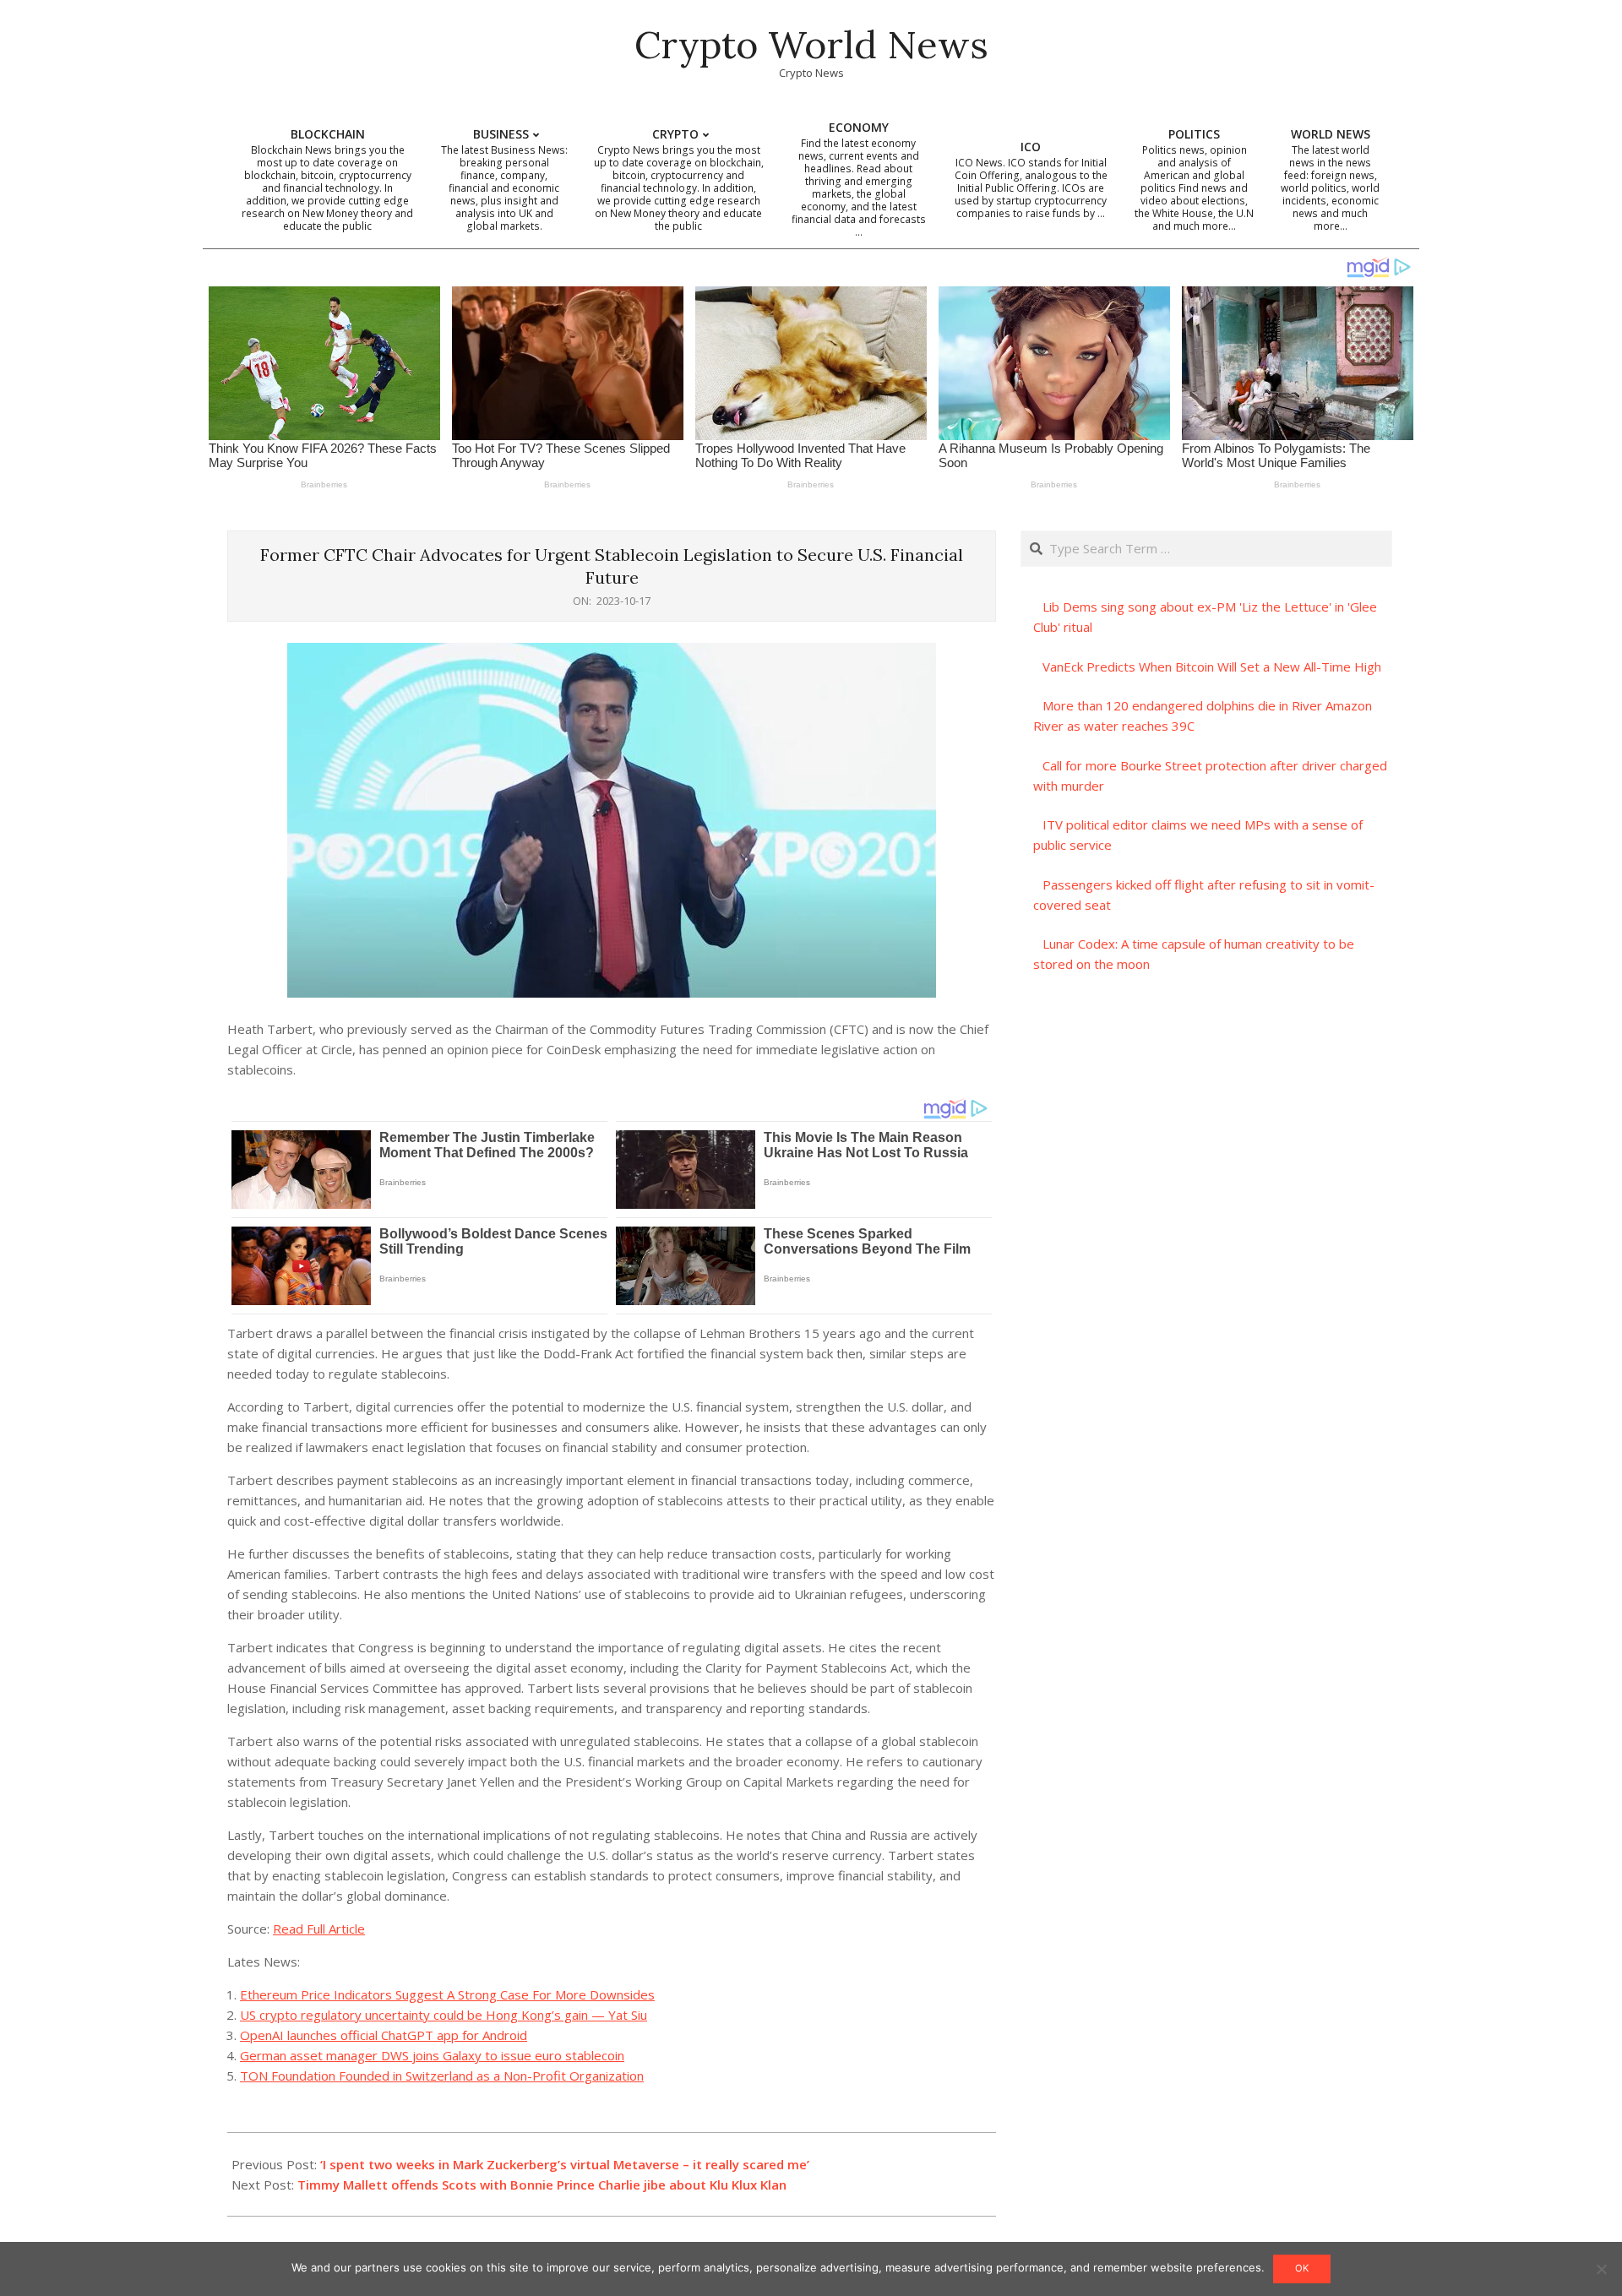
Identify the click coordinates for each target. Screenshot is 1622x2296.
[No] (1601, 2269)
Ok (1302, 2268)
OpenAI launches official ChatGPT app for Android (384, 2035)
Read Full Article (319, 1929)
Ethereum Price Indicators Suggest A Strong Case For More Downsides (447, 1994)
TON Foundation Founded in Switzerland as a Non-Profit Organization (442, 2076)
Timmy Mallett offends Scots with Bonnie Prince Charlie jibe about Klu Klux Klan (542, 2184)
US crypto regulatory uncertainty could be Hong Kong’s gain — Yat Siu (444, 2015)
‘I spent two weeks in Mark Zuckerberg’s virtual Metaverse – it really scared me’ (565, 2164)
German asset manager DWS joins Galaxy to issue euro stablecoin (432, 2055)
